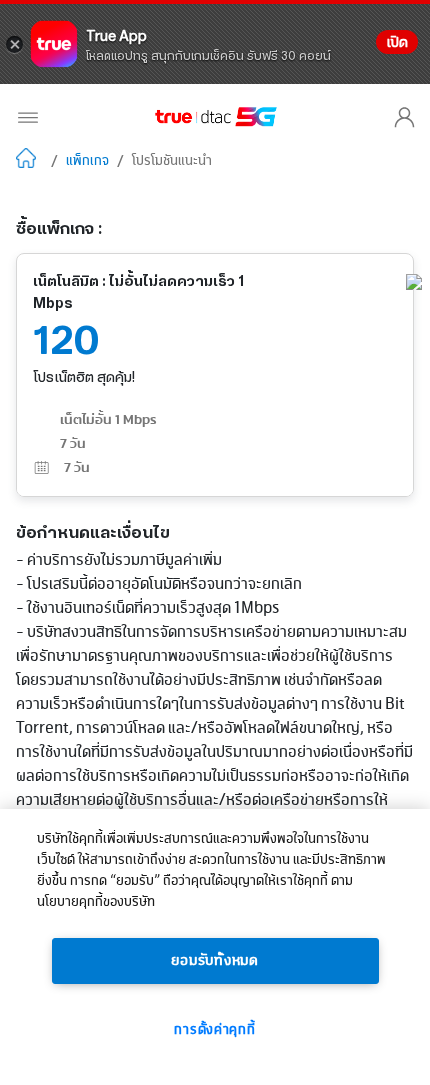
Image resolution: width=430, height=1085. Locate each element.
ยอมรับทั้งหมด (215, 961)
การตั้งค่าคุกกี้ (214, 1030)
